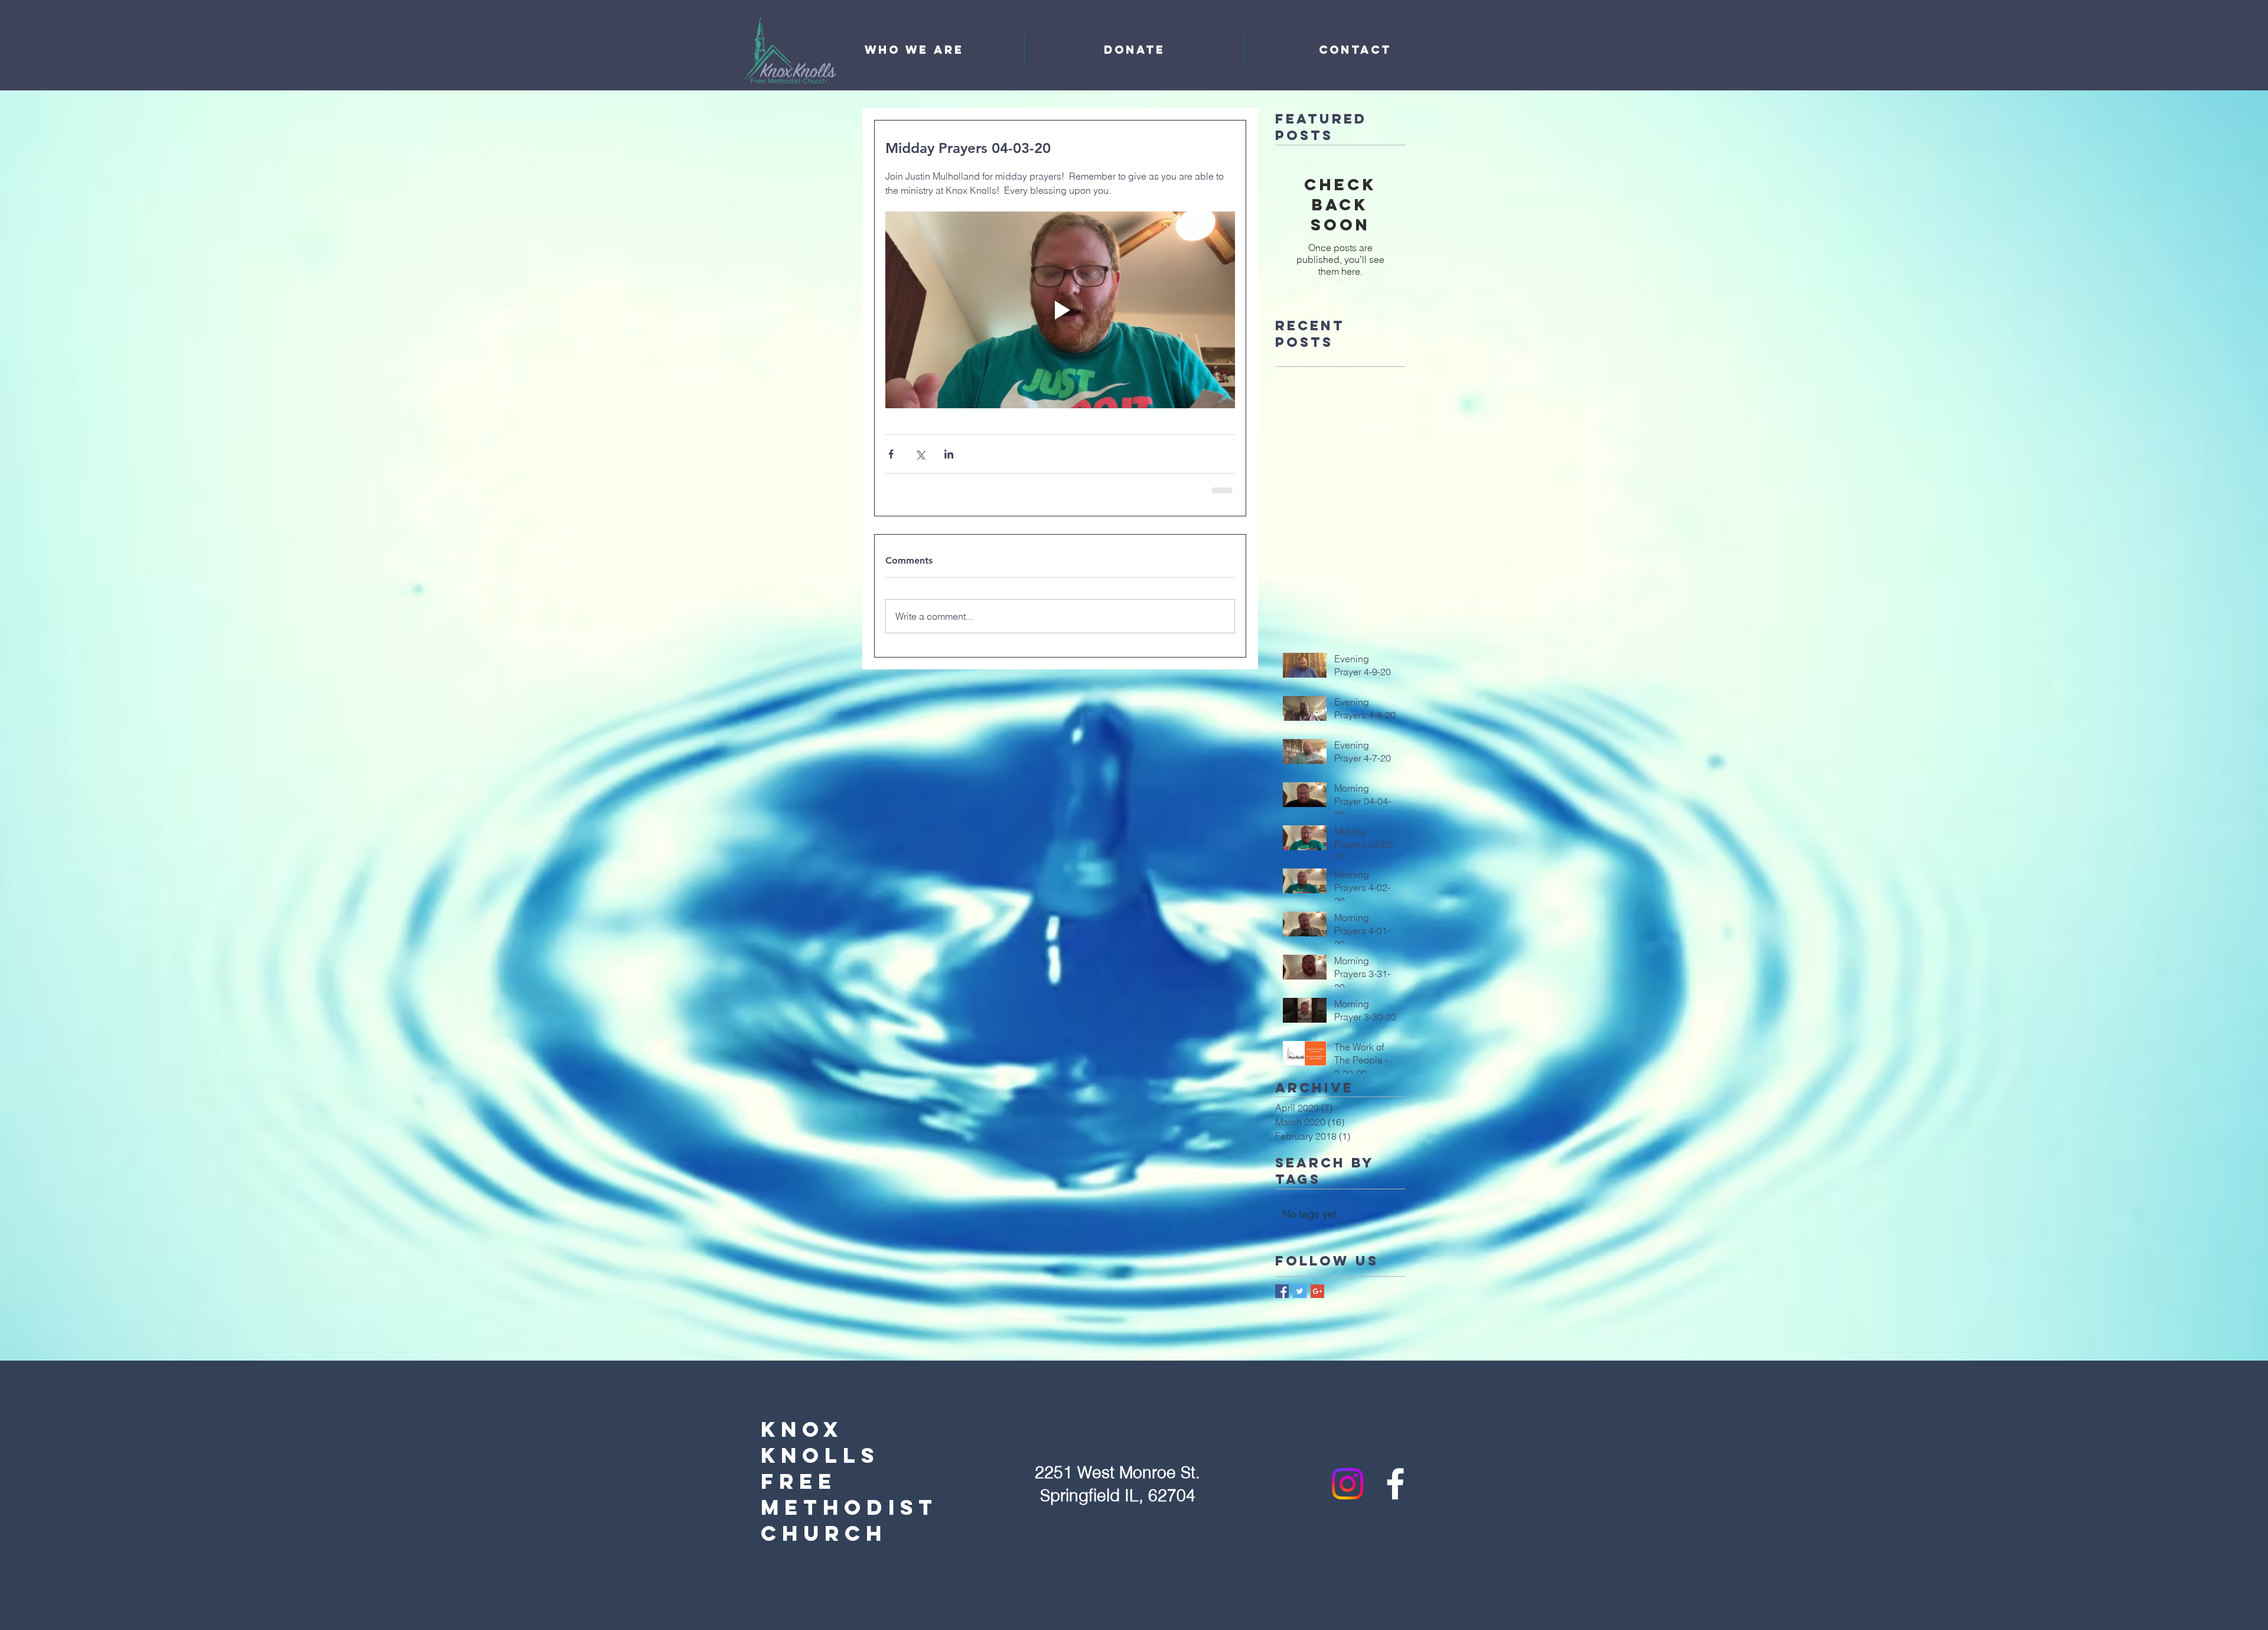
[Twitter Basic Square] (1300, 1290)
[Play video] (1060, 310)
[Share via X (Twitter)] (920, 454)
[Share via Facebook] (891, 454)
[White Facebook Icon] (1395, 1483)
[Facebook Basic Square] (1282, 1290)
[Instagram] (1348, 1483)
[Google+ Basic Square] (1317, 1290)
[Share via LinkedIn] (949, 454)
